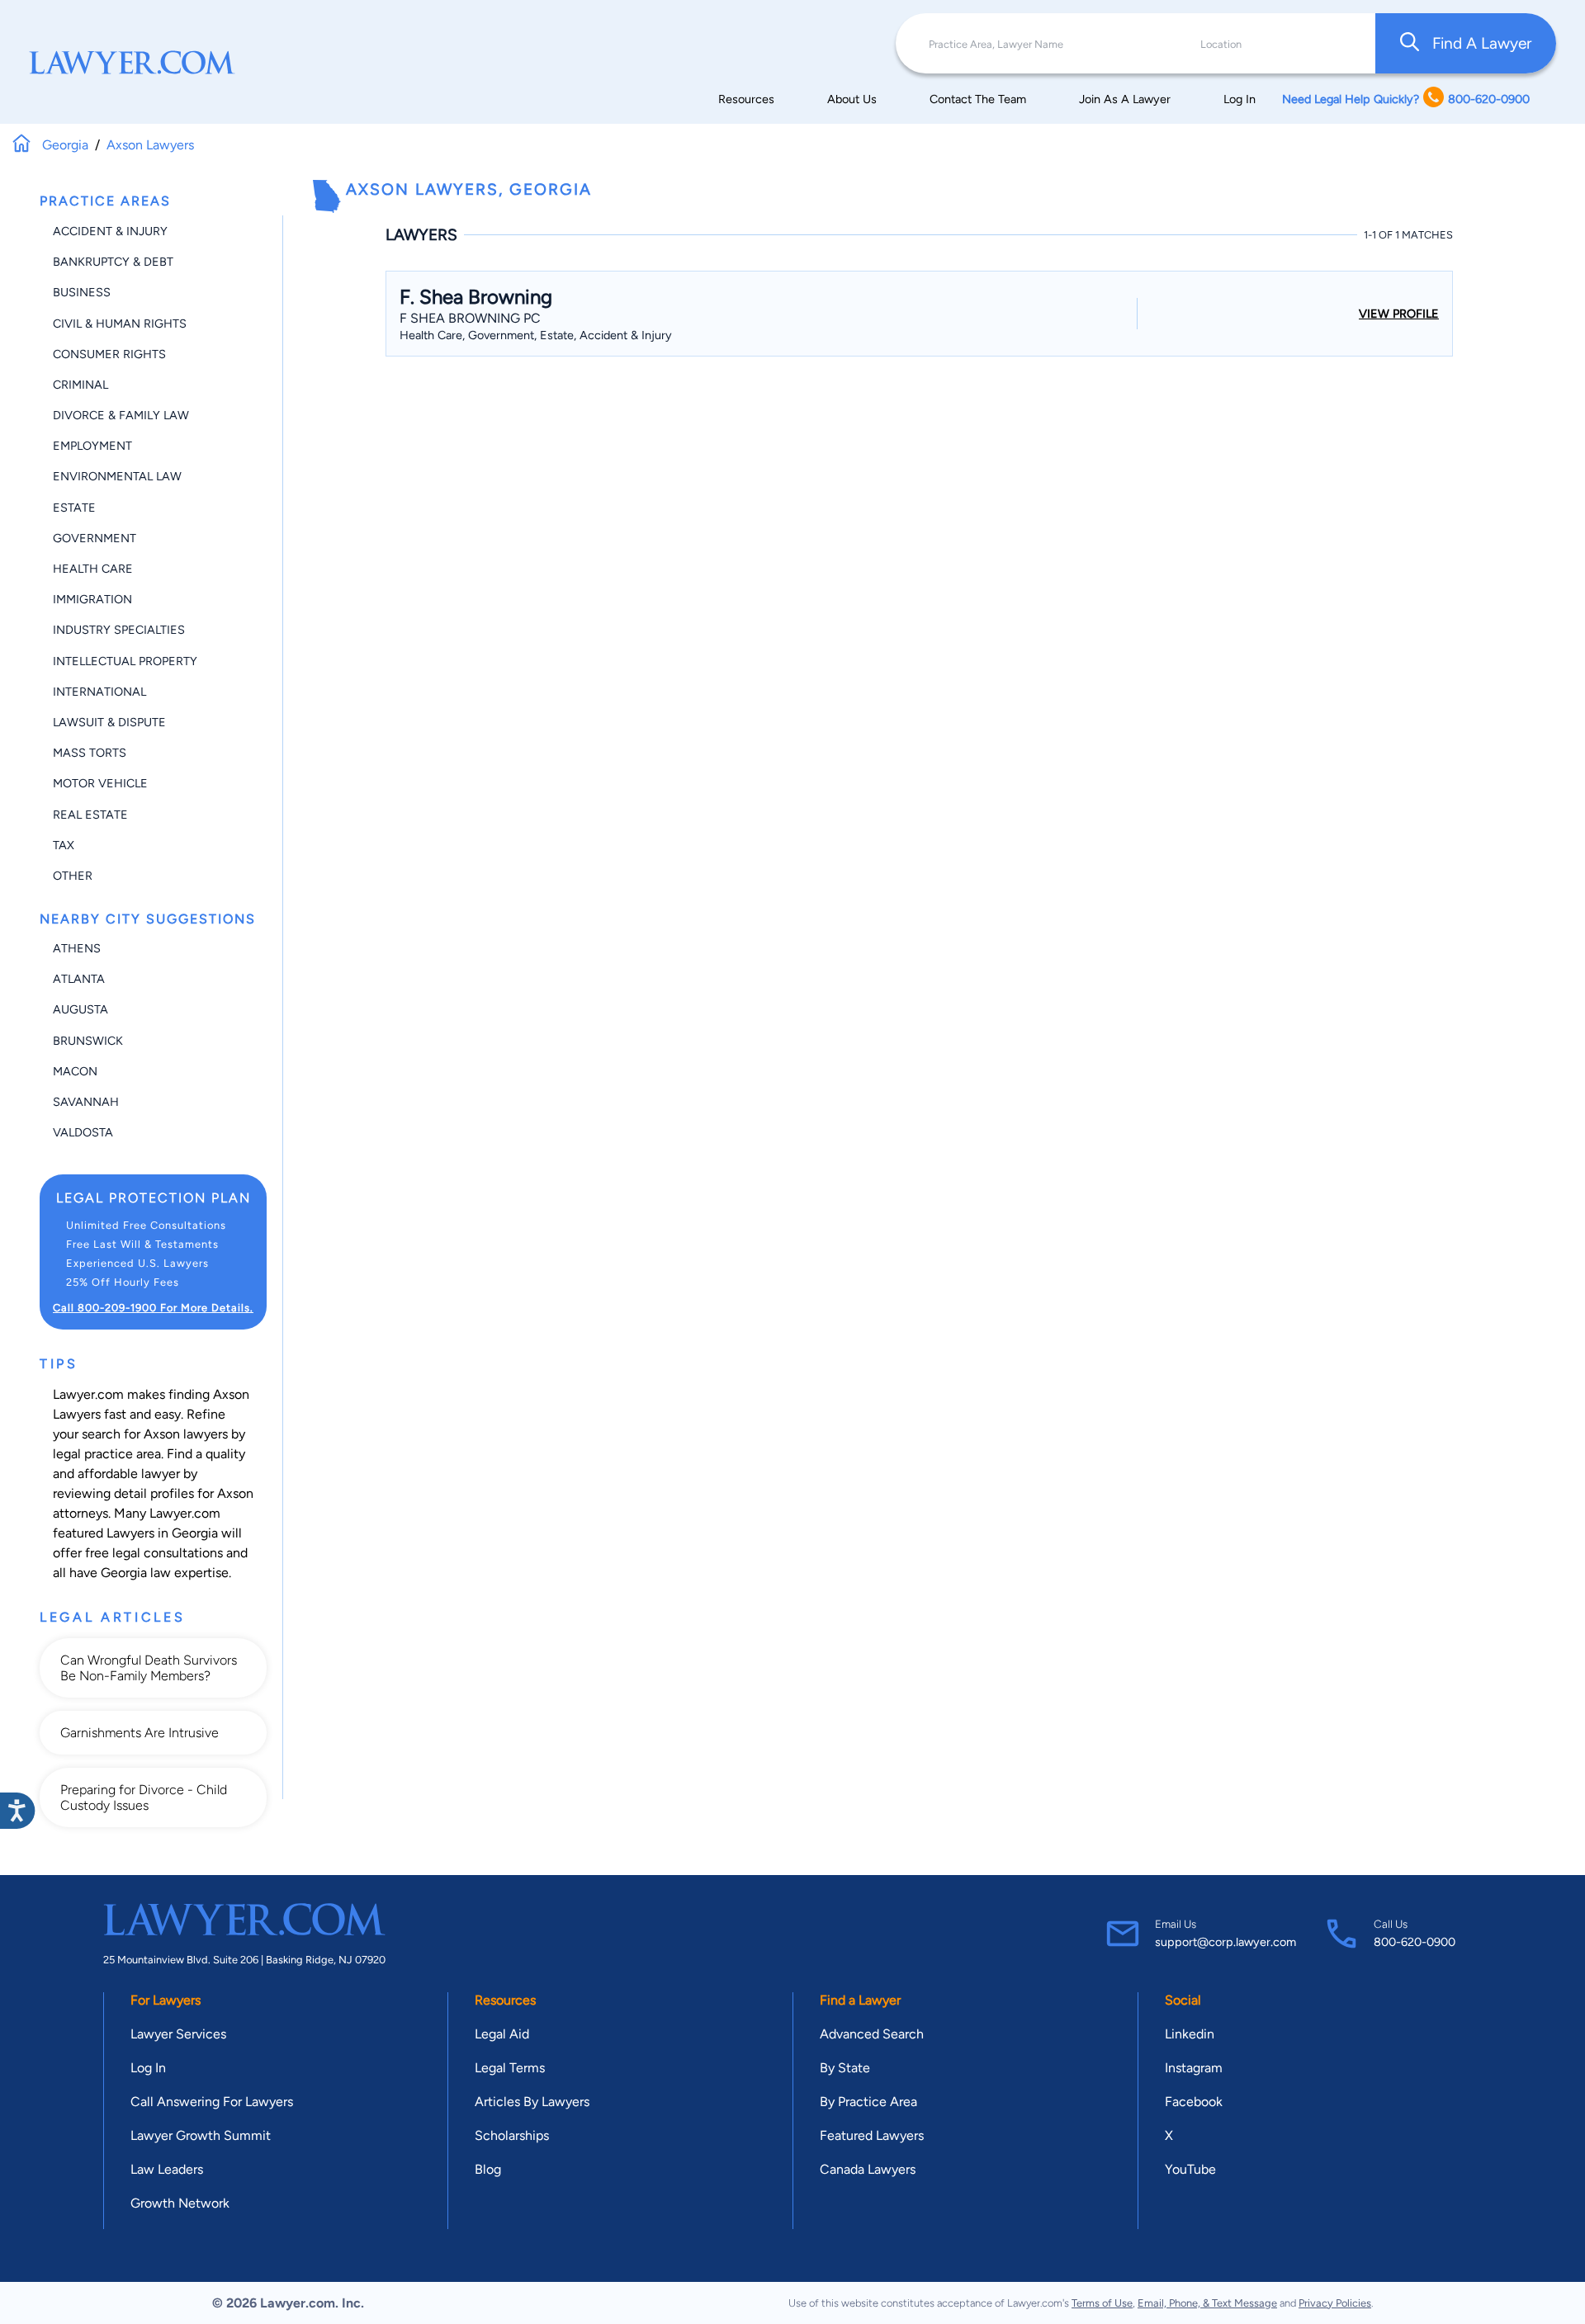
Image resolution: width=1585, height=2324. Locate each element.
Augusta (80, 1009)
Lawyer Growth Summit (201, 2135)
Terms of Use (1102, 2303)
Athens (77, 948)
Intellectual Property (125, 661)
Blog (488, 2169)
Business (82, 292)
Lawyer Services (178, 2034)
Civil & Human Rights (120, 324)
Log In (1240, 99)
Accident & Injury (110, 231)
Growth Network (180, 2203)
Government (95, 538)
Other (73, 876)
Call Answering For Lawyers (212, 2102)
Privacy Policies (1335, 2303)
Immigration (92, 599)
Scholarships (512, 2135)
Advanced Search (872, 2034)
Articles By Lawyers (532, 2102)
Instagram (1194, 2068)
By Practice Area (868, 2102)
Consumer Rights (109, 354)
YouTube (1190, 2169)
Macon (75, 1071)
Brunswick (88, 1041)
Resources (746, 99)
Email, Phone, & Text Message (1207, 2303)
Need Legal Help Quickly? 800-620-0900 (1406, 99)
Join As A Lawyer (1125, 99)
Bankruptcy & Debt (113, 262)
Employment (92, 446)
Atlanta (79, 979)
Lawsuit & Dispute (109, 722)
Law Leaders (167, 2169)
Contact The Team (978, 99)
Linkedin (1190, 2034)
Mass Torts (90, 753)
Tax (64, 845)
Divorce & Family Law (121, 415)
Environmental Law (117, 476)
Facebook (1194, 2102)
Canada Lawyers (868, 2169)
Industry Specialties (119, 630)
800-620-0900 (1415, 1942)
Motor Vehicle (100, 783)
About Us (852, 99)
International (99, 692)
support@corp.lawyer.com (1225, 1942)
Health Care (93, 569)
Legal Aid (502, 2034)
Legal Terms (510, 2068)
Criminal (80, 385)
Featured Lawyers (872, 2135)
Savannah (86, 1102)
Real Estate (90, 815)
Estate (74, 508)
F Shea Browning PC (470, 318)
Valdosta (83, 1132)
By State (845, 2068)
